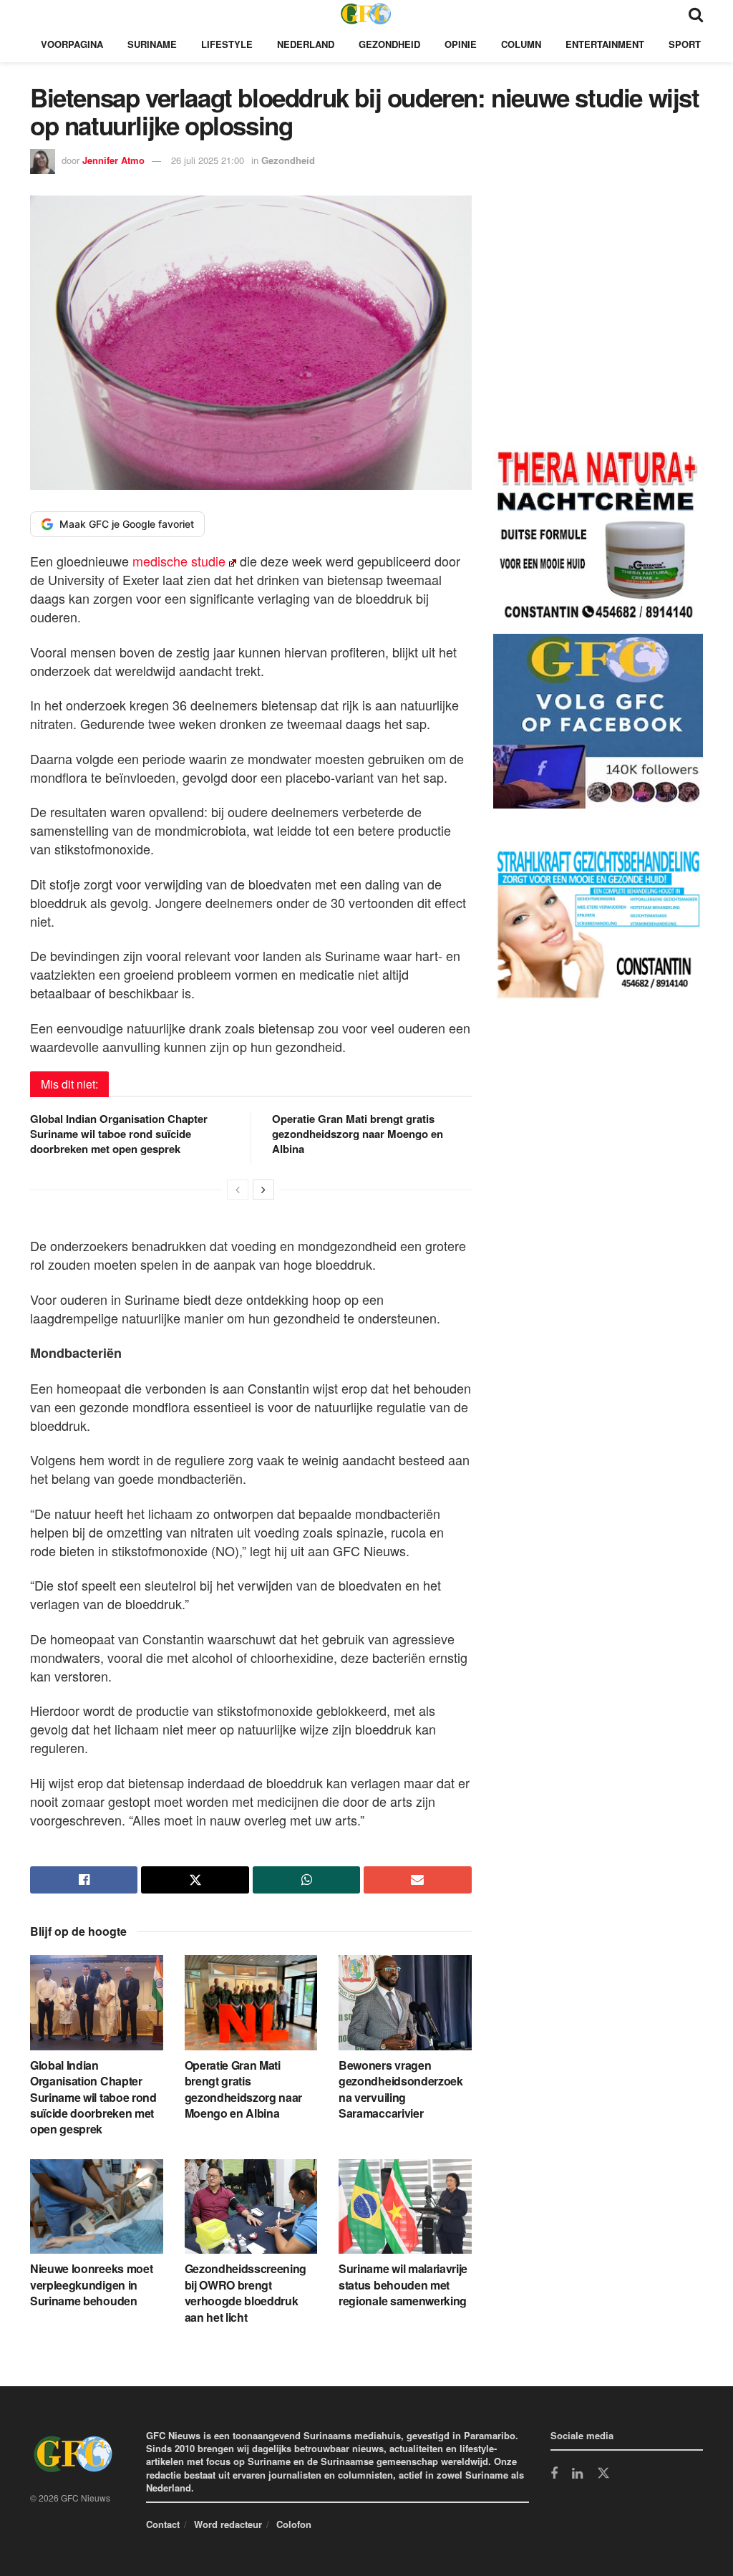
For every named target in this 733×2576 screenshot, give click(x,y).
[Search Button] (696, 13)
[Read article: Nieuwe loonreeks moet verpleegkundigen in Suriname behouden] (97, 2207)
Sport (685, 44)
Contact (163, 2524)
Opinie (461, 44)
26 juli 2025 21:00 (208, 160)
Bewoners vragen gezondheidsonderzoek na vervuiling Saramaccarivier (401, 2089)
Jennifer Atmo (113, 160)
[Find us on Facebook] (554, 2474)
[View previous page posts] (238, 1190)
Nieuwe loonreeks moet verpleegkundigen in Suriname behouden (91, 2285)
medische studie (177, 561)
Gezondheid (389, 44)
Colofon (294, 2524)
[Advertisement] (601, 323)
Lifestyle (227, 44)
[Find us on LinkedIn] (577, 2474)
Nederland (306, 44)
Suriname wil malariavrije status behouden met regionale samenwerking (403, 2285)
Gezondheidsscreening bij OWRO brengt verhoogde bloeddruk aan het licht (246, 2292)
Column (521, 44)
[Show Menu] (37, 13)
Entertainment (605, 44)
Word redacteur (228, 2524)
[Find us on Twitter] (603, 2474)
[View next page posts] (263, 1190)
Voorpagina (72, 44)
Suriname (152, 44)
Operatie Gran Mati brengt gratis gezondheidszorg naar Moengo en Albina (358, 1134)
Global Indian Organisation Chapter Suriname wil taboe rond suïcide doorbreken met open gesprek (119, 1134)
